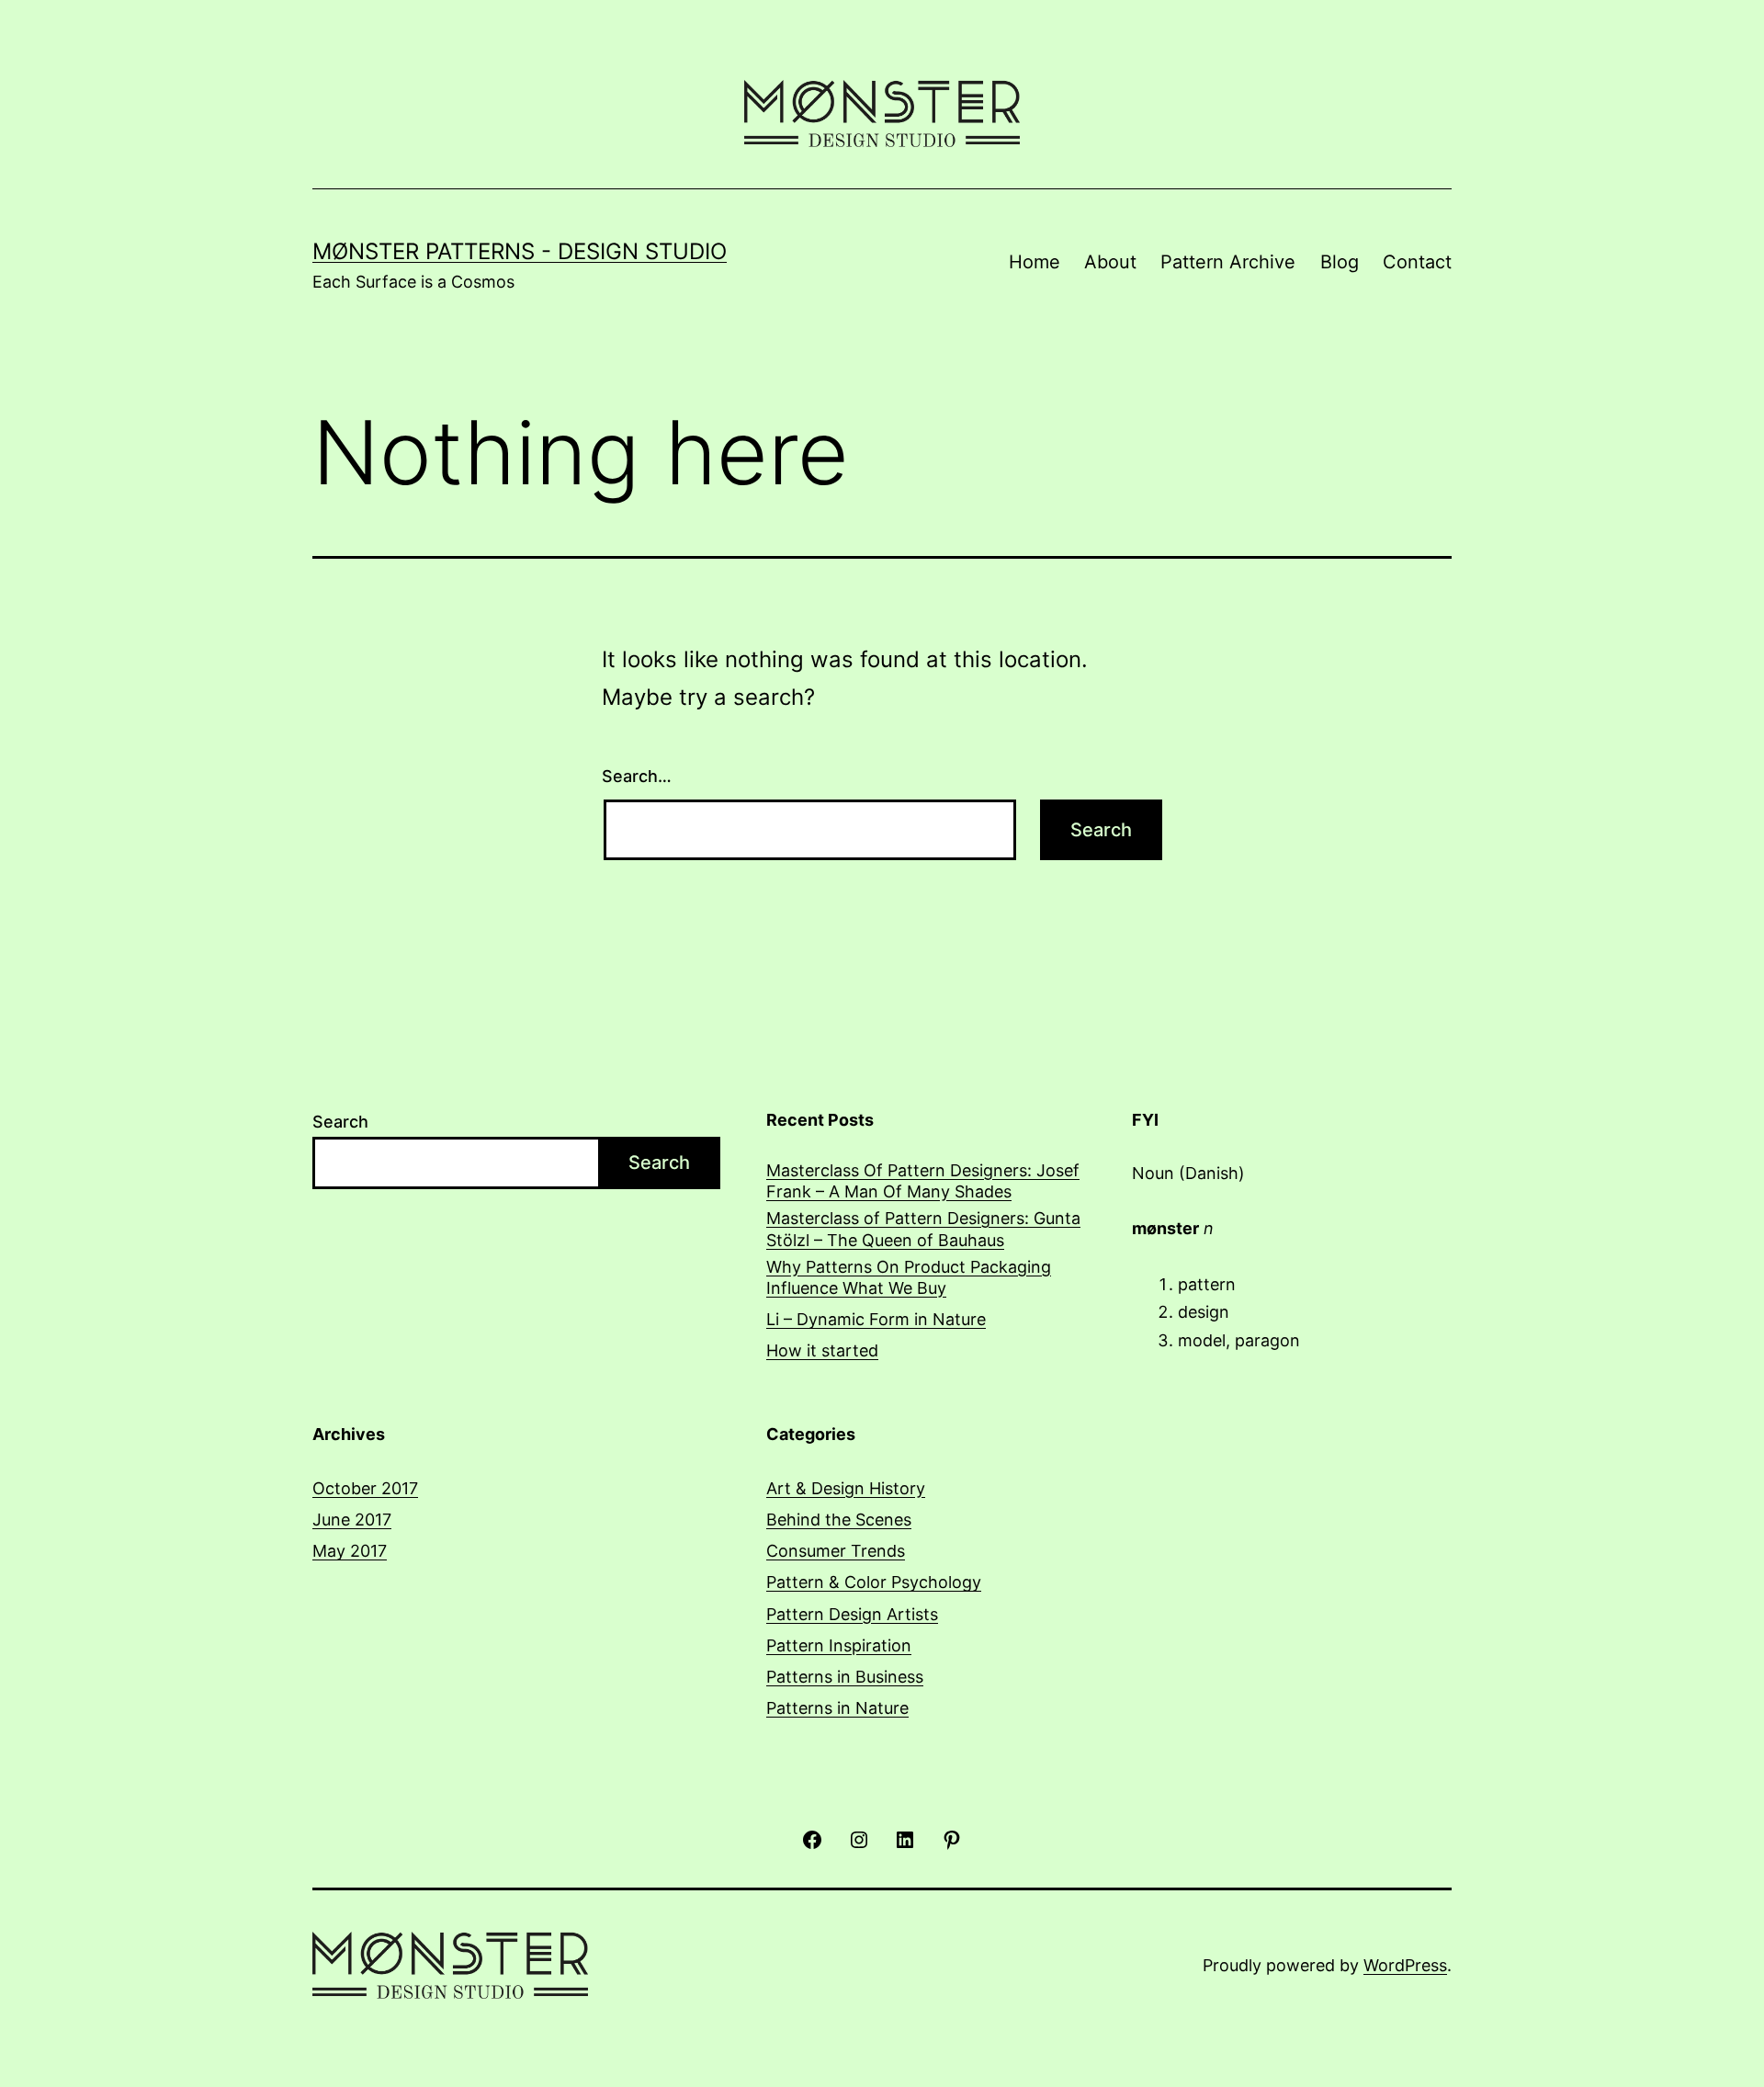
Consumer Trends (836, 1551)
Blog (1340, 262)
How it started (822, 1350)
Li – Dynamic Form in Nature (876, 1319)
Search (340, 1122)
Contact (1417, 262)
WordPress (1405, 1965)
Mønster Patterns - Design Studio (520, 251)
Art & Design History (846, 1488)
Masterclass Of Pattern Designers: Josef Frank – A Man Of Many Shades (923, 1181)
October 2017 (365, 1488)
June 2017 (352, 1520)
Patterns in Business (845, 1677)
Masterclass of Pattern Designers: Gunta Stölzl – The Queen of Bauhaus (923, 1229)
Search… (637, 776)
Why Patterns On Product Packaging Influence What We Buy (909, 1277)
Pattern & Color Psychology (874, 1582)
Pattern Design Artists (852, 1614)
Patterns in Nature (837, 1708)
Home (1035, 262)
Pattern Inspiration (839, 1645)
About (1110, 262)
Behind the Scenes (839, 1520)
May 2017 (350, 1551)
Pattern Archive (1228, 262)
